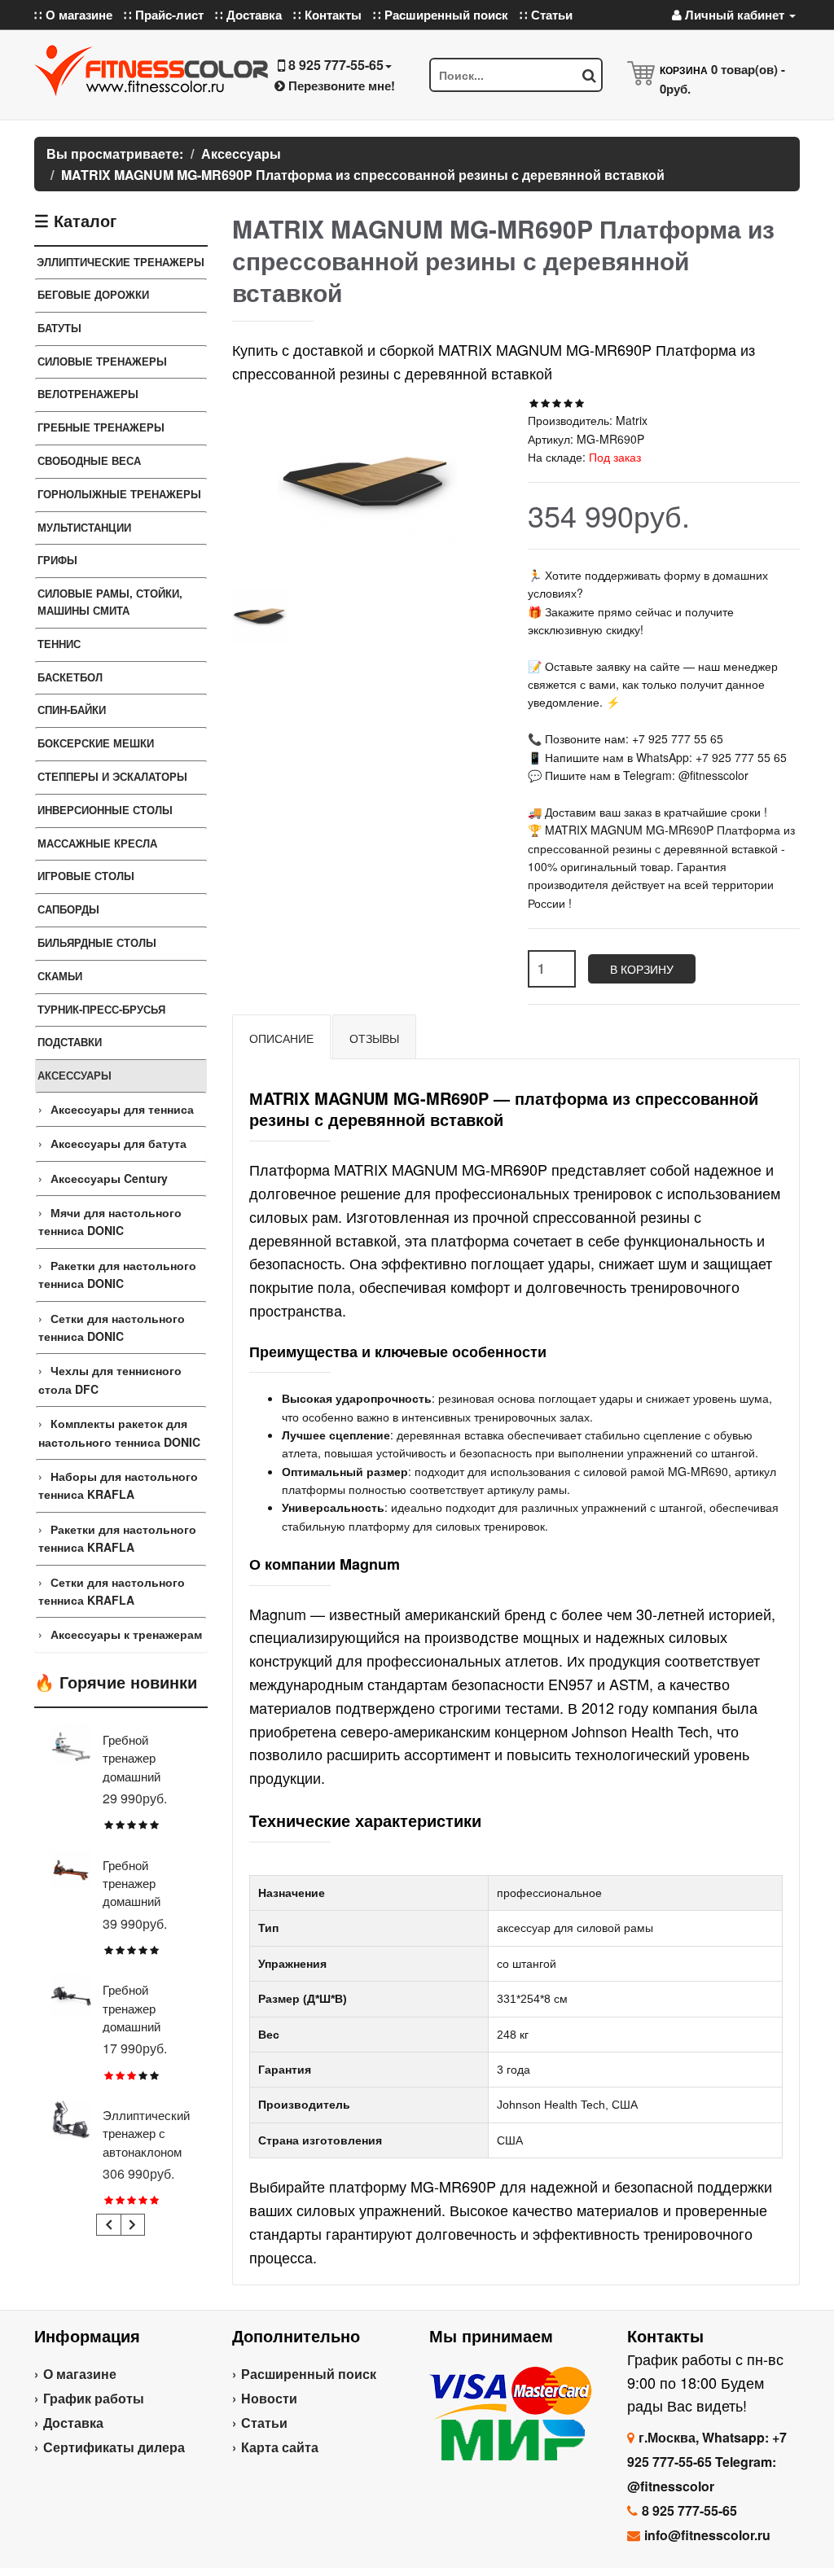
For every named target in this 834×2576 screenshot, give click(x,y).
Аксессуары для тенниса (122, 1109)
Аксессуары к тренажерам (126, 1634)
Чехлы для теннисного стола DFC (110, 1379)
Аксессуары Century (109, 1178)
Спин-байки (72, 710)
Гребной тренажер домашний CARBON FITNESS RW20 (147, 2026)
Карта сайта (280, 2447)
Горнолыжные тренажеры (119, 494)
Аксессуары (75, 1075)
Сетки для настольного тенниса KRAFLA (112, 1591)
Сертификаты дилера (114, 2447)
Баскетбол (70, 677)
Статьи (264, 2423)
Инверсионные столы (105, 810)
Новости (269, 2398)
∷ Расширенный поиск (441, 15)
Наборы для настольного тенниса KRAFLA (118, 1485)
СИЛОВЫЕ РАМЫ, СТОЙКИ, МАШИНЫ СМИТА (110, 602)
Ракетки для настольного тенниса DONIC (117, 1274)
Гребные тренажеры (101, 427)
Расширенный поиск (309, 2374)
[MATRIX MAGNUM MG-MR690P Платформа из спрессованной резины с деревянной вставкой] (260, 616)
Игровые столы (86, 876)
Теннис (59, 644)
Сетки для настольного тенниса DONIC (112, 1327)
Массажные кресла (97, 843)
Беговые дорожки (93, 294)
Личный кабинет (735, 15)
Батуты (59, 328)
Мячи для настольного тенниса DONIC (110, 1221)
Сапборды (68, 909)
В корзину (642, 969)
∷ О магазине (73, 15)
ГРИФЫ (57, 560)
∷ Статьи (546, 15)
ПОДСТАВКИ (70, 1042)
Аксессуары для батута (119, 1143)
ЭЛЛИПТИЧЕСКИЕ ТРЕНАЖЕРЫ (121, 262)
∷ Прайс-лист (164, 15)
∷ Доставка (248, 15)
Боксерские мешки (96, 743)
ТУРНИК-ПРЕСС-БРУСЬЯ (101, 1009)
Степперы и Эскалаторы (112, 776)
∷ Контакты (327, 15)
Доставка (73, 2423)
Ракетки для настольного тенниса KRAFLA (117, 1538)
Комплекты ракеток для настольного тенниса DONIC (119, 1432)
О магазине (80, 2374)
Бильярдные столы (97, 942)
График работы (94, 2398)
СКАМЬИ (60, 976)
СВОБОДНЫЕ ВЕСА (89, 460)
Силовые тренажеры (102, 361)
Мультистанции (84, 527)
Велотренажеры (88, 394)
